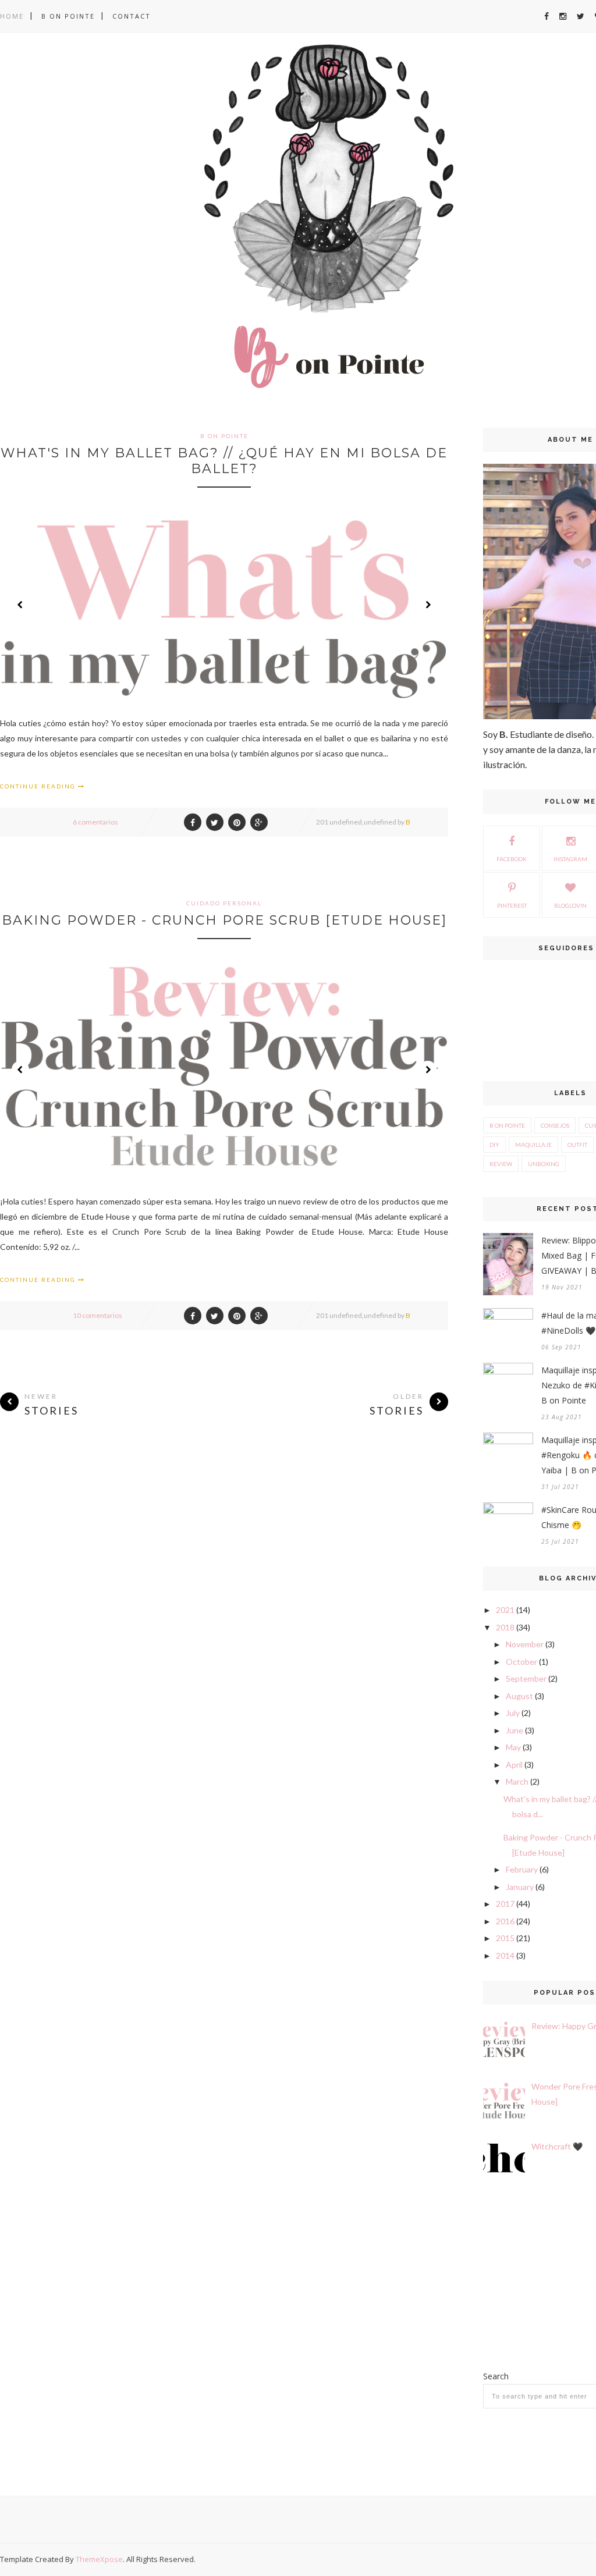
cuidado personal (224, 903)
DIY (494, 1145)
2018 (505, 1627)
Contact (132, 16)
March (517, 1781)
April (514, 1765)
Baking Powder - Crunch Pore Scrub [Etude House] (224, 920)
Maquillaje (533, 1145)
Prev (20, 605)
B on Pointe (68, 16)
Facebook (512, 859)
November (525, 1644)
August (519, 1696)
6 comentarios (95, 822)
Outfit (577, 1145)
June (515, 1730)
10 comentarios (97, 1315)
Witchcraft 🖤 (557, 2146)
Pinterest (512, 905)
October (521, 1662)
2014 (505, 1955)
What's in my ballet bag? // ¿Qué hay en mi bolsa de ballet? (224, 461)
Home (12, 16)
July (513, 1713)
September (526, 1678)
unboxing (544, 1164)
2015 (505, 1938)
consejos (555, 1125)
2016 (505, 1921)
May (513, 1747)
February (522, 1869)
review (501, 1164)
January (520, 1887)
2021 (505, 1610)
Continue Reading (39, 786)
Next (428, 605)
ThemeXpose (99, 2559)
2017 (505, 1904)
